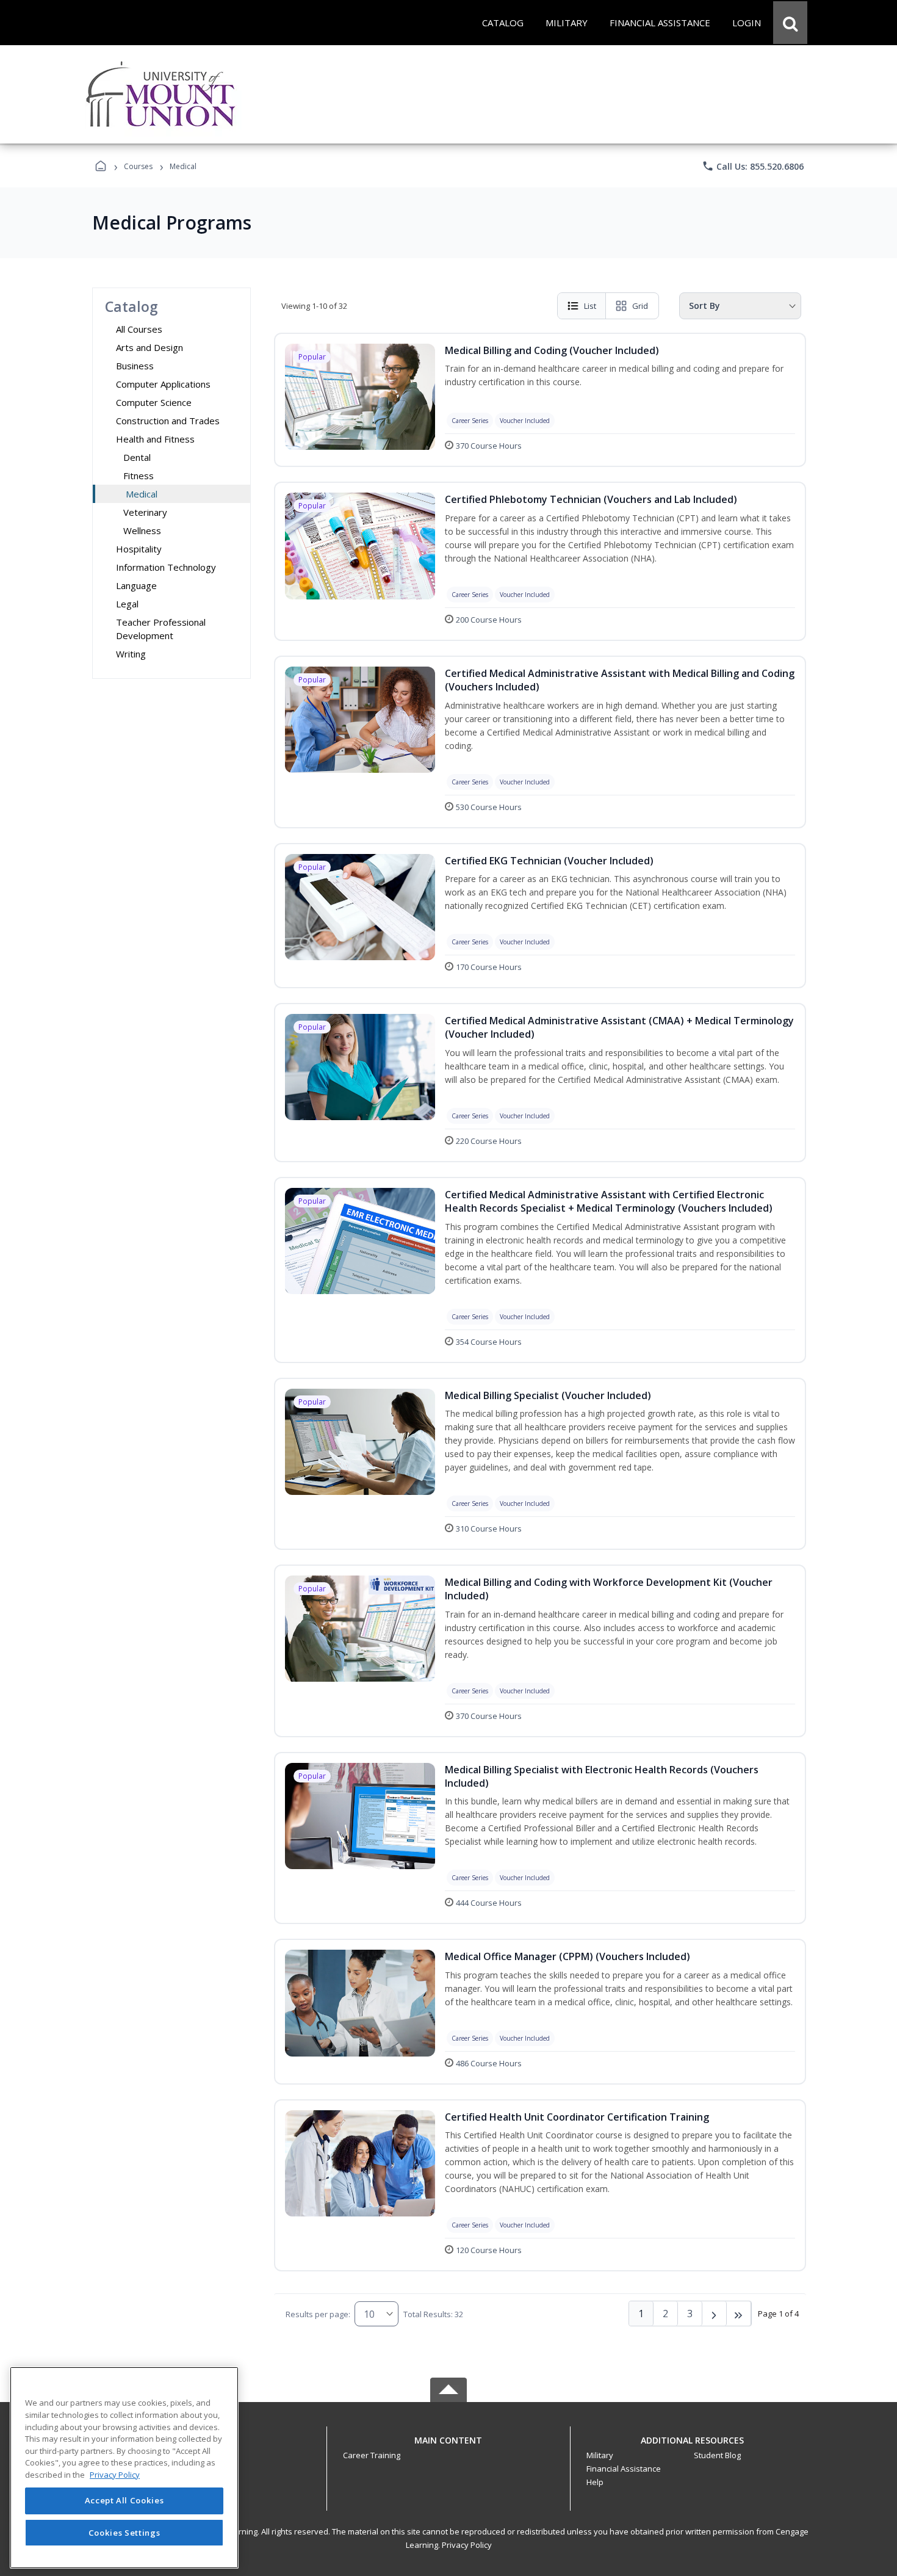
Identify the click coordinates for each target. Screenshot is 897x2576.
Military (600, 2455)
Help (595, 2482)
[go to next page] (715, 2314)
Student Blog (717, 2455)
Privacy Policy (467, 2545)
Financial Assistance (624, 2469)
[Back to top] (448, 2447)
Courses (138, 166)
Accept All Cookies (124, 2501)
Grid (640, 306)
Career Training (372, 2455)
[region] (124, 2468)
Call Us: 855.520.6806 (753, 166)
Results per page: (318, 2314)
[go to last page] (739, 2314)
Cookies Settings (124, 2532)
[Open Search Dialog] (790, 23)
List (590, 306)
